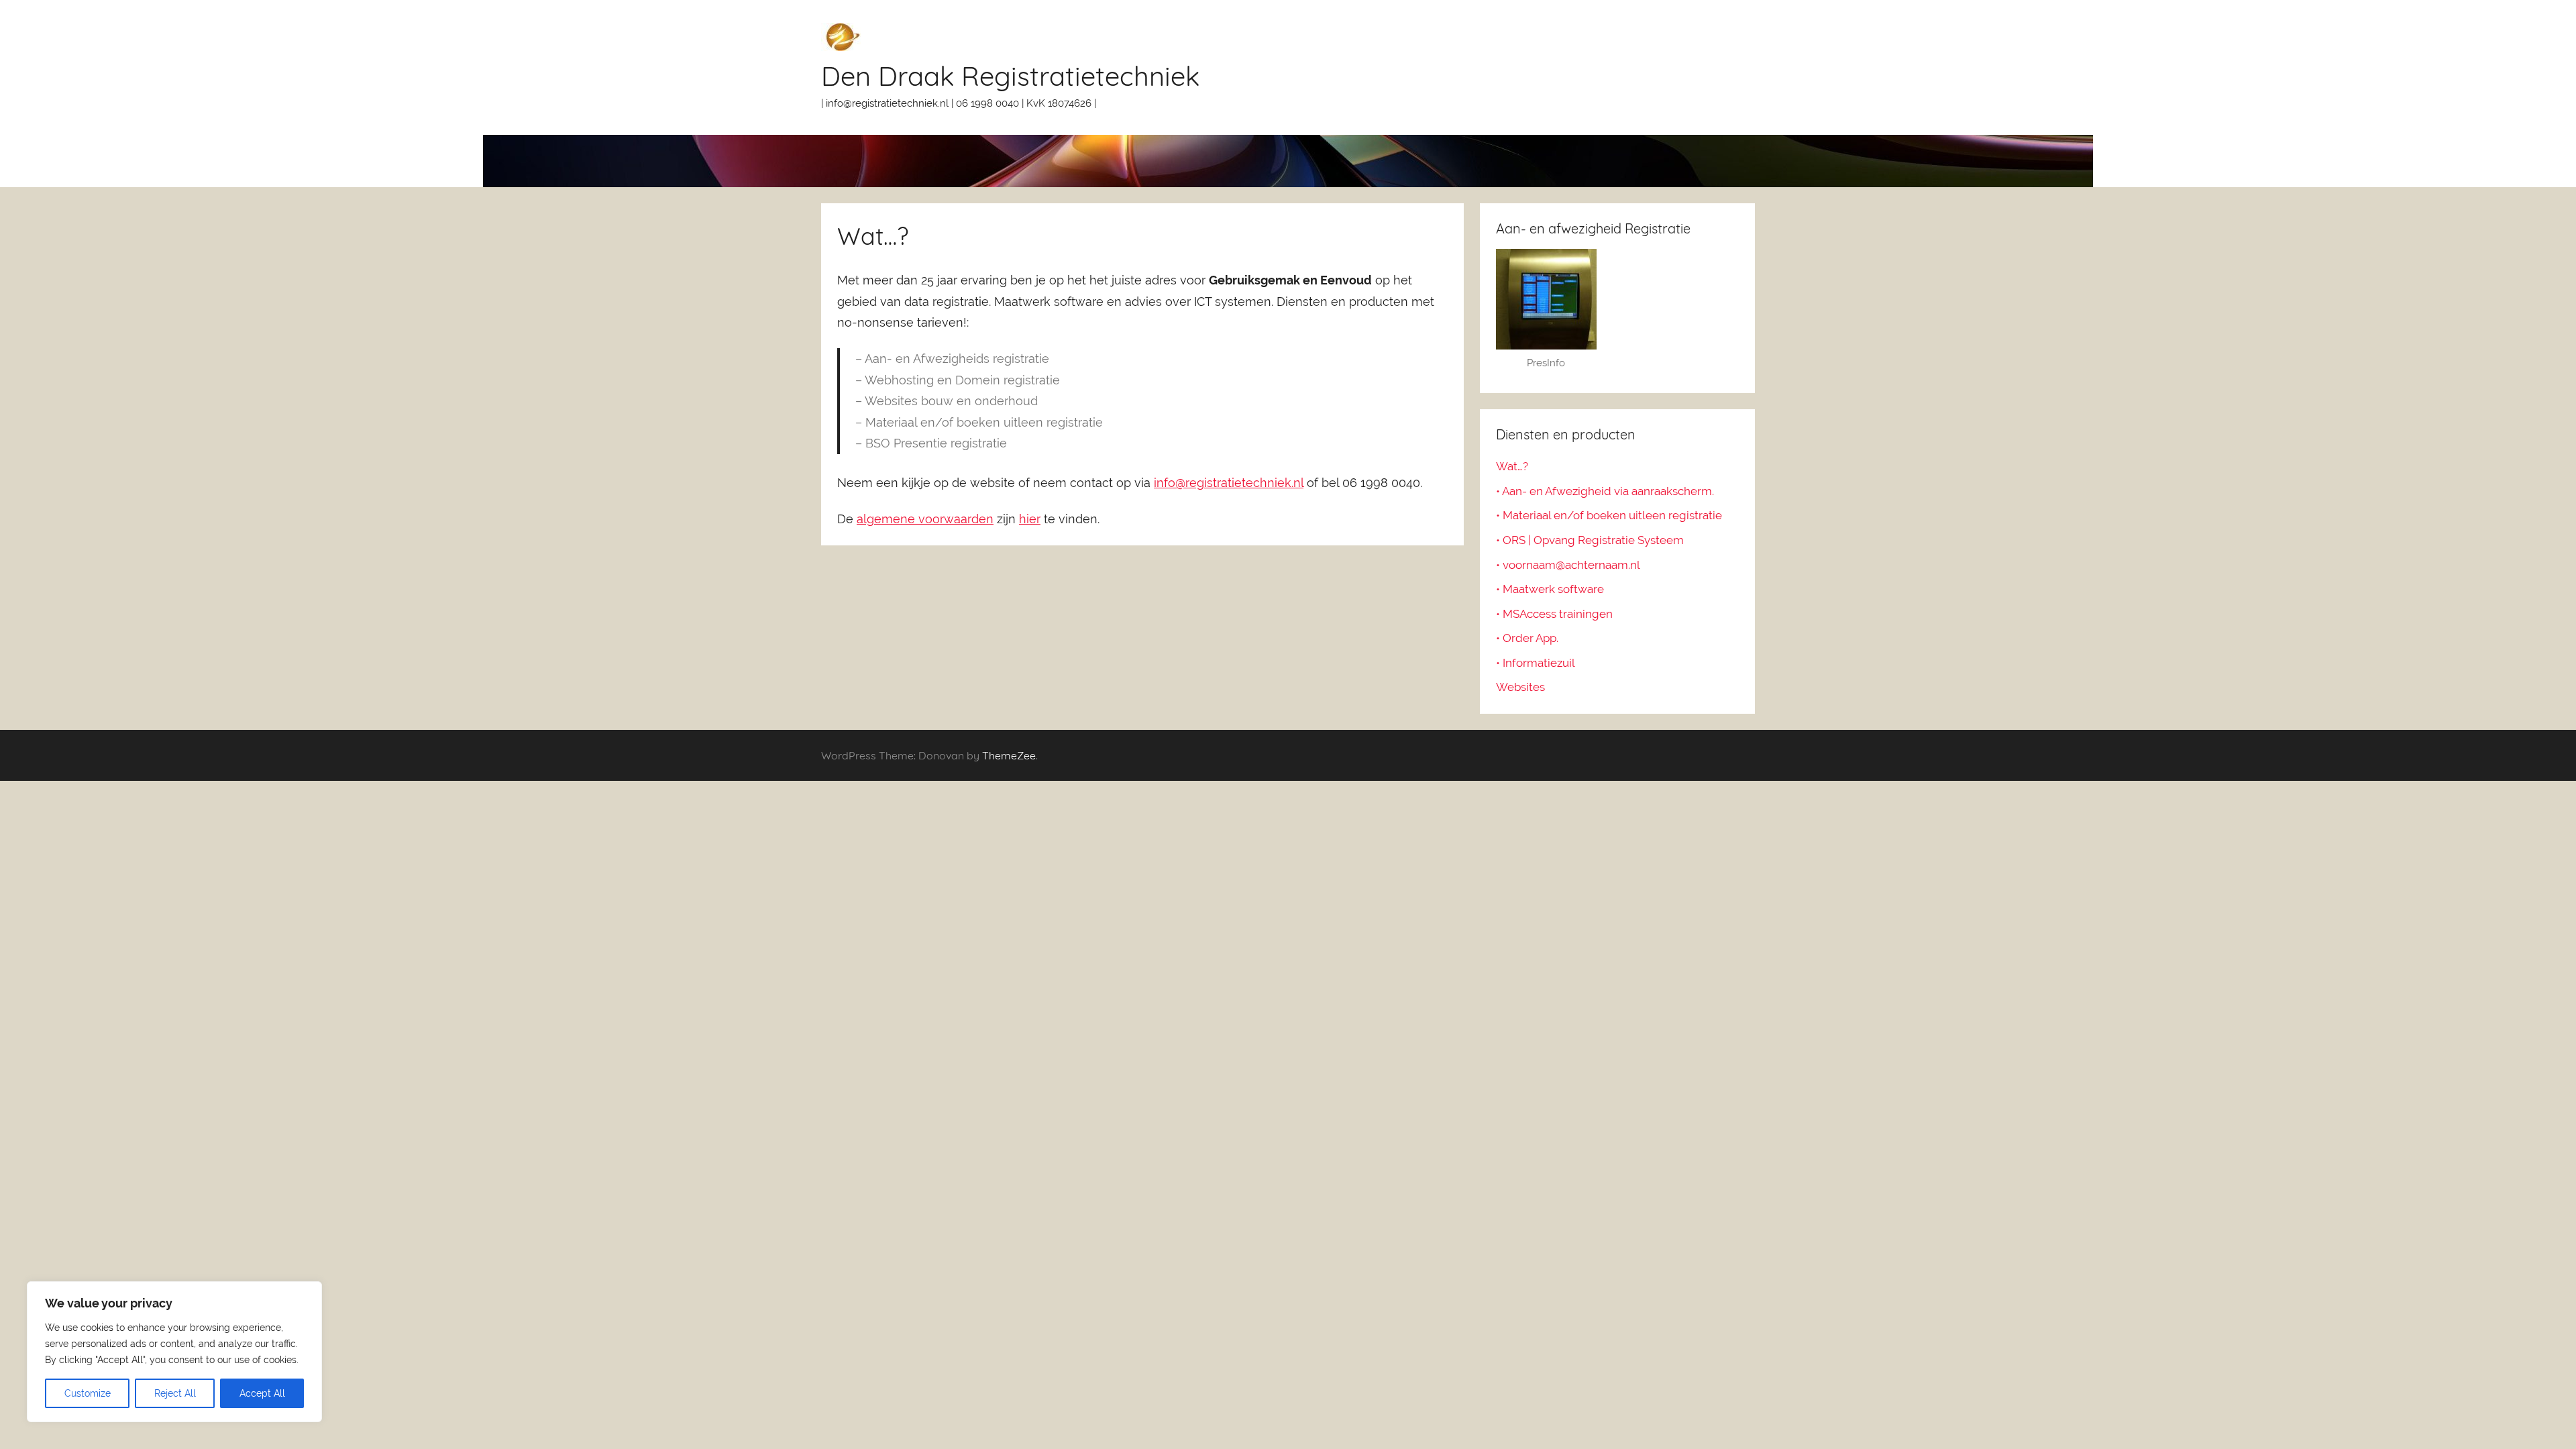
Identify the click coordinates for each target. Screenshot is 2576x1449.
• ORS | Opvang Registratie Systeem (1590, 540)
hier (1030, 519)
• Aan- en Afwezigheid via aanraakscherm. (1605, 491)
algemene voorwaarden (925, 519)
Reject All (175, 1393)
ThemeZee (1009, 755)
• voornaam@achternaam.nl (1568, 565)
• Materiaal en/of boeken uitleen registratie (1609, 515)
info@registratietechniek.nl (1229, 483)
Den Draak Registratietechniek (1010, 76)
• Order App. (1527, 638)
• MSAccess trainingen (1554, 614)
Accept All (262, 1393)
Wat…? (1512, 466)
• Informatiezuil (1536, 663)
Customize (88, 1393)
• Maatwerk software (1550, 589)
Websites (1520, 687)
